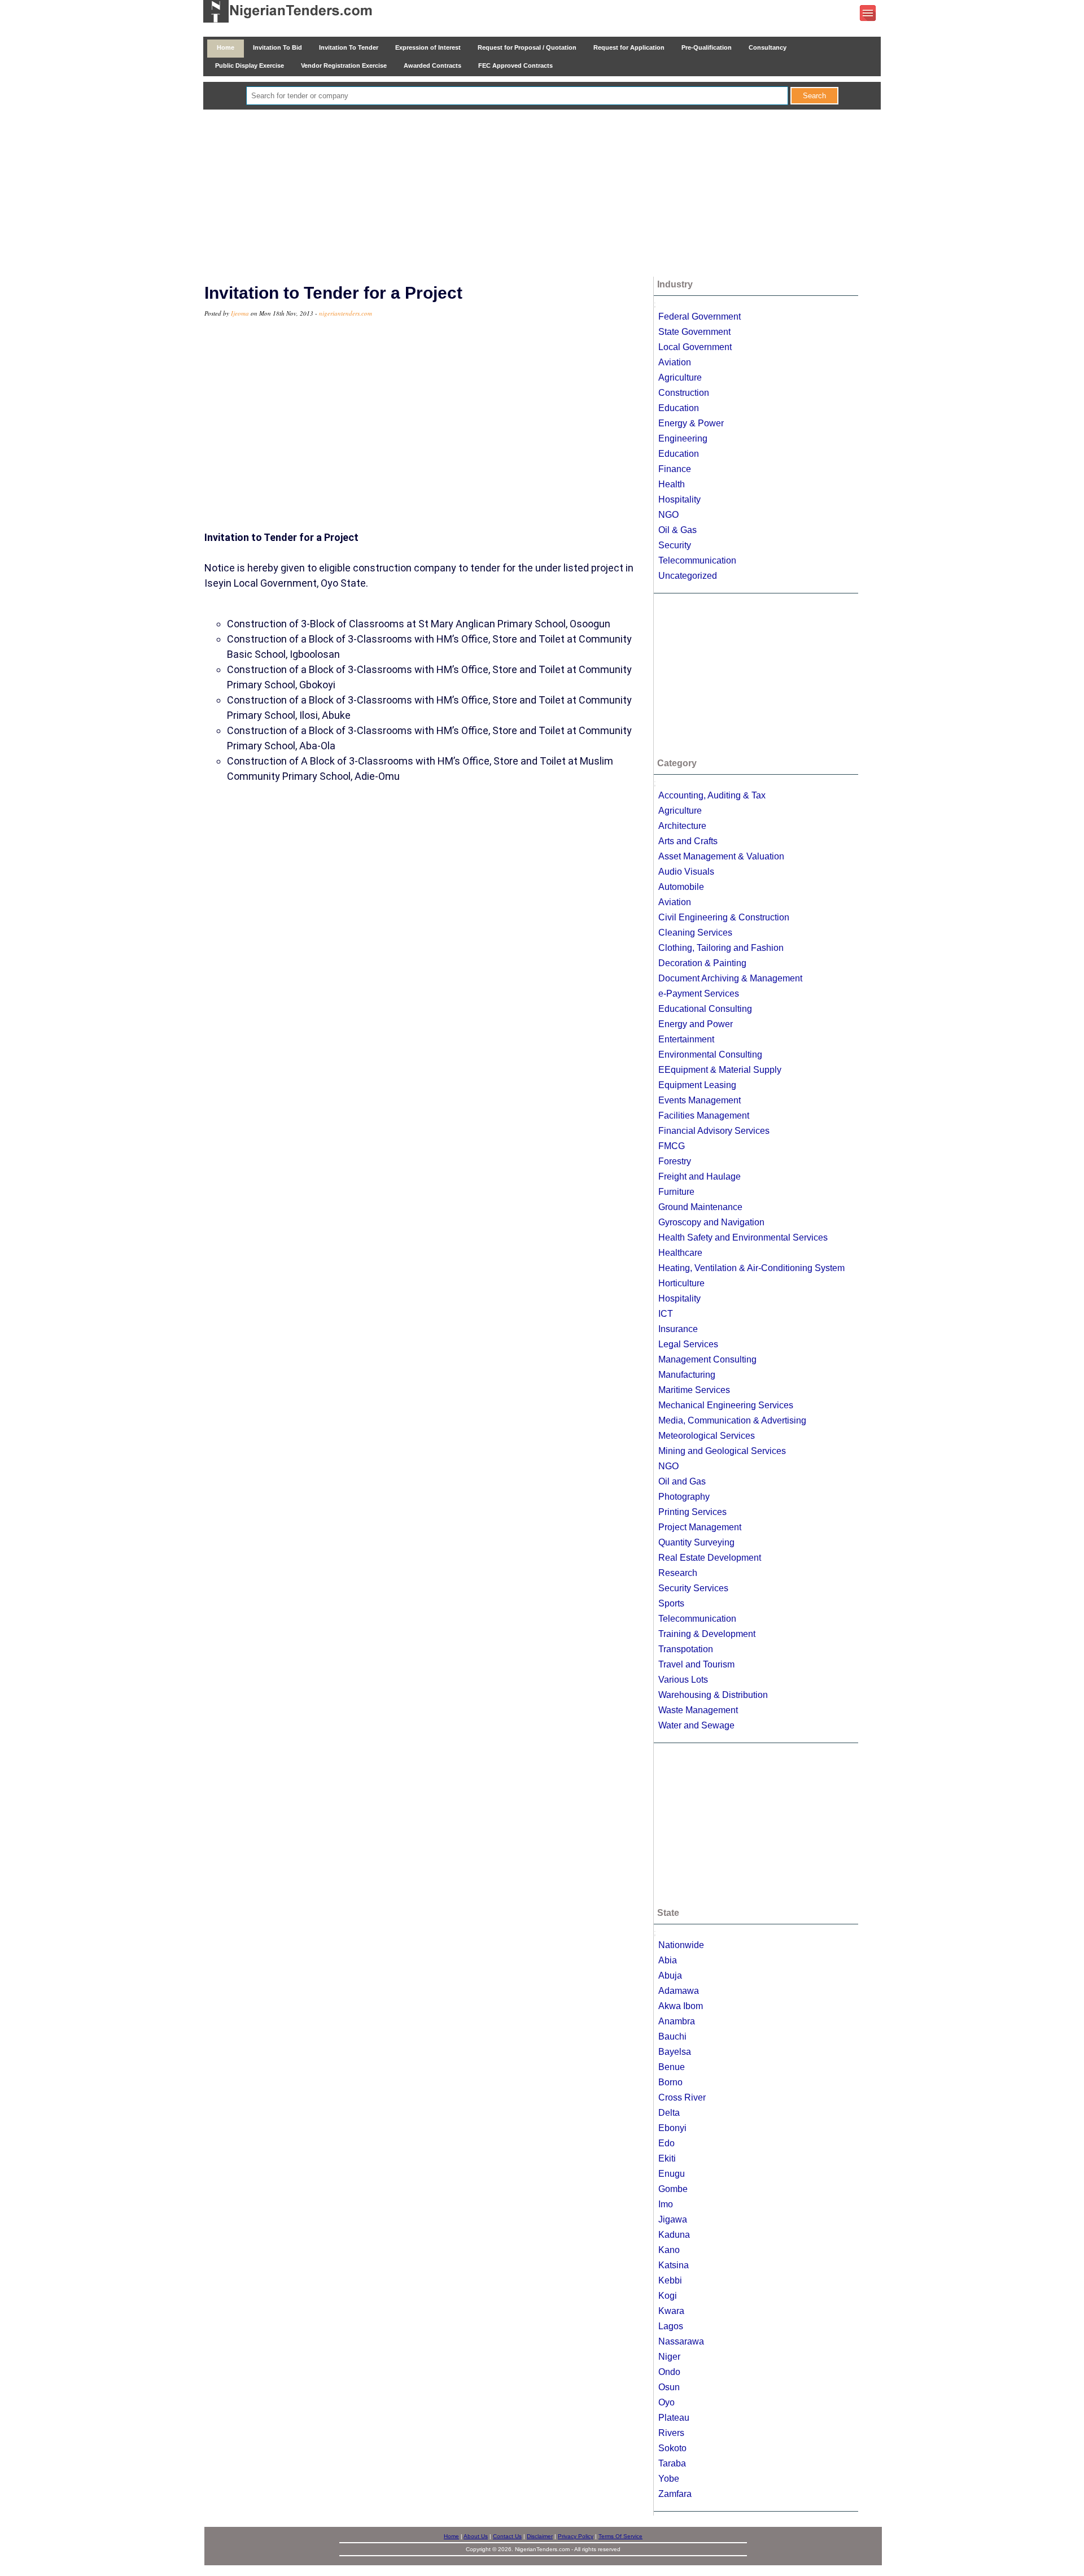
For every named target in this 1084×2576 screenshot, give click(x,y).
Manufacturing (687, 1375)
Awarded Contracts (432, 66)
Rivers (671, 2433)
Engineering (683, 438)
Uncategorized (688, 576)
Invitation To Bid (277, 47)
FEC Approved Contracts (515, 66)
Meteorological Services (707, 1436)
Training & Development (707, 1634)
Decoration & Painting (702, 963)
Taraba (672, 2463)
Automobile (681, 887)
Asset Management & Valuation (721, 856)
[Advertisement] (542, 194)
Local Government (695, 347)
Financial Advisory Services (714, 1131)
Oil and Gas (682, 1481)
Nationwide (681, 1945)
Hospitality (679, 499)
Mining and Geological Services (722, 1451)
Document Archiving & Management (730, 978)
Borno (670, 2082)
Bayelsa (675, 2052)
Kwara (671, 2311)
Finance (675, 469)
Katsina (674, 2265)
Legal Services (688, 1344)
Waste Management (698, 1710)
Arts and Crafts (688, 841)
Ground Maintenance (700, 1207)
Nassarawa (681, 2341)
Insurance (678, 1329)
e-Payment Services (699, 994)
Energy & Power (691, 423)
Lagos (671, 2326)
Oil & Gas (677, 530)
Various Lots (683, 1680)
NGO (668, 515)
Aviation (675, 362)
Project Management (700, 1527)
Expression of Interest (428, 47)
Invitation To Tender (349, 47)
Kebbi (670, 2280)
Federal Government (700, 316)
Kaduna (674, 2235)
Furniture (676, 1192)
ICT (666, 1314)
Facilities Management (704, 1115)
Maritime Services (694, 1390)
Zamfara (675, 2494)
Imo (666, 2204)
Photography (684, 1497)
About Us (476, 2536)
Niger (669, 2357)
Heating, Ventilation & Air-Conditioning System (751, 1268)
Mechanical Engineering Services (726, 1405)
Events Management (700, 1100)
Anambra (677, 2021)
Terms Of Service (620, 2536)
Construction (684, 393)
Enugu (672, 2174)
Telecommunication (697, 560)
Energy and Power (696, 1024)
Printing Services (692, 1512)
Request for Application (629, 47)
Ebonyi (672, 2128)
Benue (672, 2067)
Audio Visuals (686, 872)
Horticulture (681, 1283)
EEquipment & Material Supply (720, 1070)
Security (675, 545)
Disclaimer (540, 2536)
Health (672, 484)
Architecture (682, 826)
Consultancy (768, 47)
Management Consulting (707, 1359)
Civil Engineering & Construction (724, 917)
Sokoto (672, 2448)
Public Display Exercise (250, 66)
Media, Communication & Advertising (732, 1420)
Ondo (669, 2372)
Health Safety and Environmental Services (743, 1237)
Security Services (693, 1588)
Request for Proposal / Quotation (527, 47)
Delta (669, 2113)
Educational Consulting (705, 1009)
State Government (694, 332)
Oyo (666, 2402)
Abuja (670, 1975)
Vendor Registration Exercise (344, 66)
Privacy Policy (576, 2536)
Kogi (668, 2296)
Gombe (673, 2189)
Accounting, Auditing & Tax (712, 795)
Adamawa (679, 1991)
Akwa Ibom (681, 2006)
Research (678, 1573)
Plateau (674, 2418)
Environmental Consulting (710, 1055)
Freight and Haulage (700, 1176)
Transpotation (686, 1649)
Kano (669, 2250)
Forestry (675, 1161)
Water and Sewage (696, 1725)
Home (226, 47)
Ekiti (667, 2158)
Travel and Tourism (696, 1664)
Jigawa (673, 2219)
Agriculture (680, 377)
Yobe (669, 2479)
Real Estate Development (710, 1558)
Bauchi (672, 2036)
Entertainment (686, 1039)
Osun (669, 2387)
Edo (666, 2143)
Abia (668, 1960)
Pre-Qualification (707, 47)
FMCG (672, 1146)
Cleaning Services (695, 933)
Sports (671, 1603)
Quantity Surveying (696, 1542)
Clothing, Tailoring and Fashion (721, 948)
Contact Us (507, 2536)
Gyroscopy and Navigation (711, 1222)
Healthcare (680, 1253)
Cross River (682, 2097)
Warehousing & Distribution (713, 1695)
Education (679, 408)
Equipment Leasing (697, 1085)
